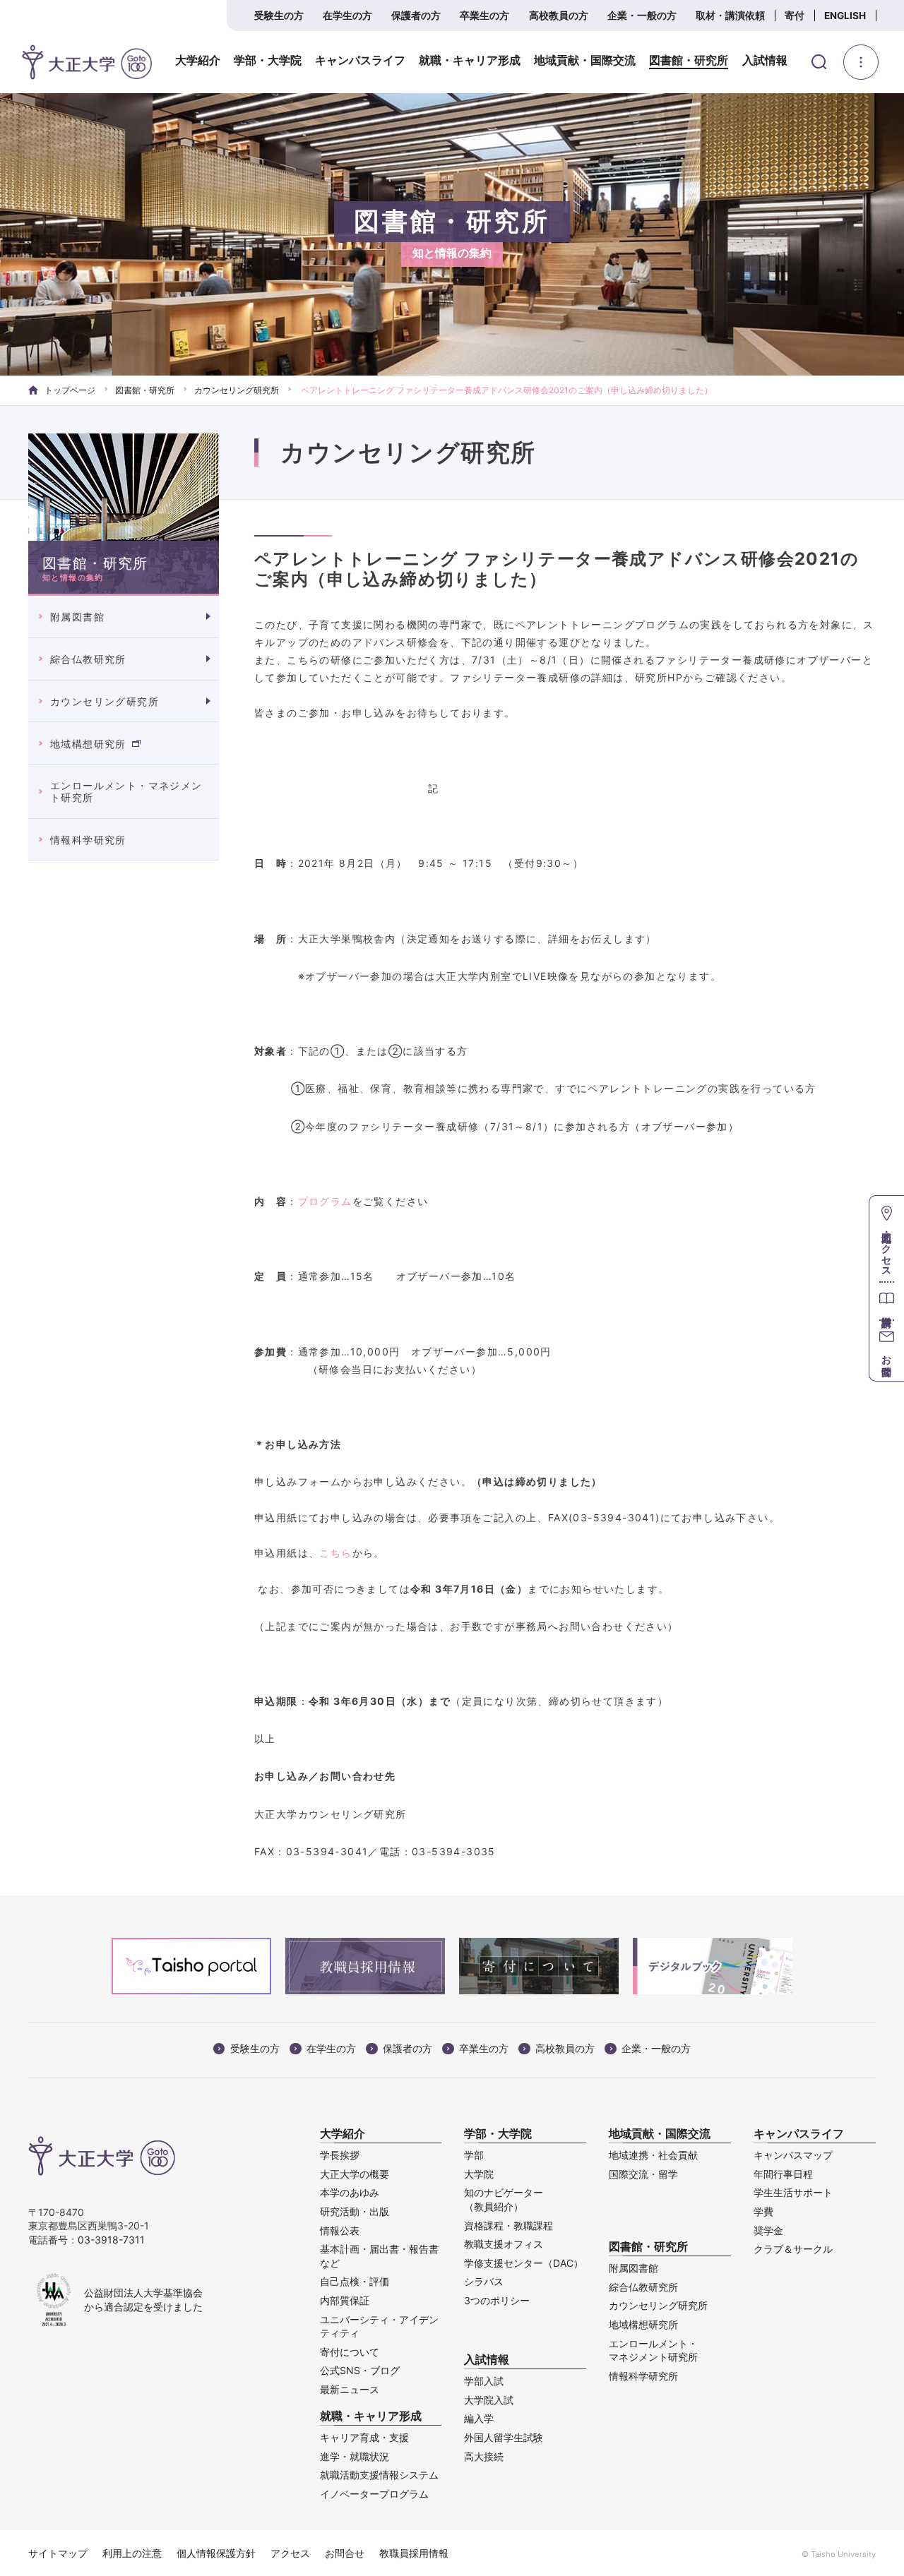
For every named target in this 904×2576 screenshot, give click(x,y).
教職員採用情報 (414, 2553)
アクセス (290, 2553)
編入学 (479, 2418)
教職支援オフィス (504, 2244)
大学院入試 (489, 2400)
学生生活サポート (793, 2192)
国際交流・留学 (643, 2174)
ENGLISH (845, 16)
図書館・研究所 (689, 61)
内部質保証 (345, 2300)
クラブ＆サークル (793, 2249)
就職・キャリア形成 (470, 61)
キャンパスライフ (360, 61)
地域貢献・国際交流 (585, 61)
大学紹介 (198, 61)
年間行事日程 (783, 2174)
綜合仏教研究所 (88, 659)
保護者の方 (416, 16)
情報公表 (340, 2230)
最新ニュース (350, 2389)
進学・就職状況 (355, 2456)
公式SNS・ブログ (360, 2370)
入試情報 (765, 61)
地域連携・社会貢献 (653, 2155)
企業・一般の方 (642, 16)
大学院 (479, 2174)
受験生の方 (279, 16)
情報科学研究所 (88, 840)
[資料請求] (887, 1301)
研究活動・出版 (355, 2211)
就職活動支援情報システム (379, 2475)
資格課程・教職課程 (509, 2225)
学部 (474, 2155)
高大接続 (484, 2456)
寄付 (795, 16)
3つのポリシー (497, 2300)
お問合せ (345, 2553)
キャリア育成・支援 (364, 2437)
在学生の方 (347, 16)
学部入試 (484, 2381)
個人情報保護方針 (216, 2553)
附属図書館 (77, 617)
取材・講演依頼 (730, 16)
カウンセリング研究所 (237, 390)
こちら (335, 1553)
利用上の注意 (132, 2553)
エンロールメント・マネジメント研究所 (126, 791)
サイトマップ (58, 2553)
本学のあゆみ (350, 2192)
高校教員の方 (559, 16)
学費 (763, 2211)
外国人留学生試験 (504, 2437)
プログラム (325, 1201)
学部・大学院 (268, 61)
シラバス (484, 2281)
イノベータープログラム (374, 2494)
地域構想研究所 (88, 744)
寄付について (350, 2352)
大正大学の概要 (355, 2174)
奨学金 (768, 2230)
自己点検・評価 (355, 2281)
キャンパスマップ (793, 2155)
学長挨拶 (340, 2155)
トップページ (70, 390)
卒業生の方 (484, 16)
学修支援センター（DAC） (524, 2263)
